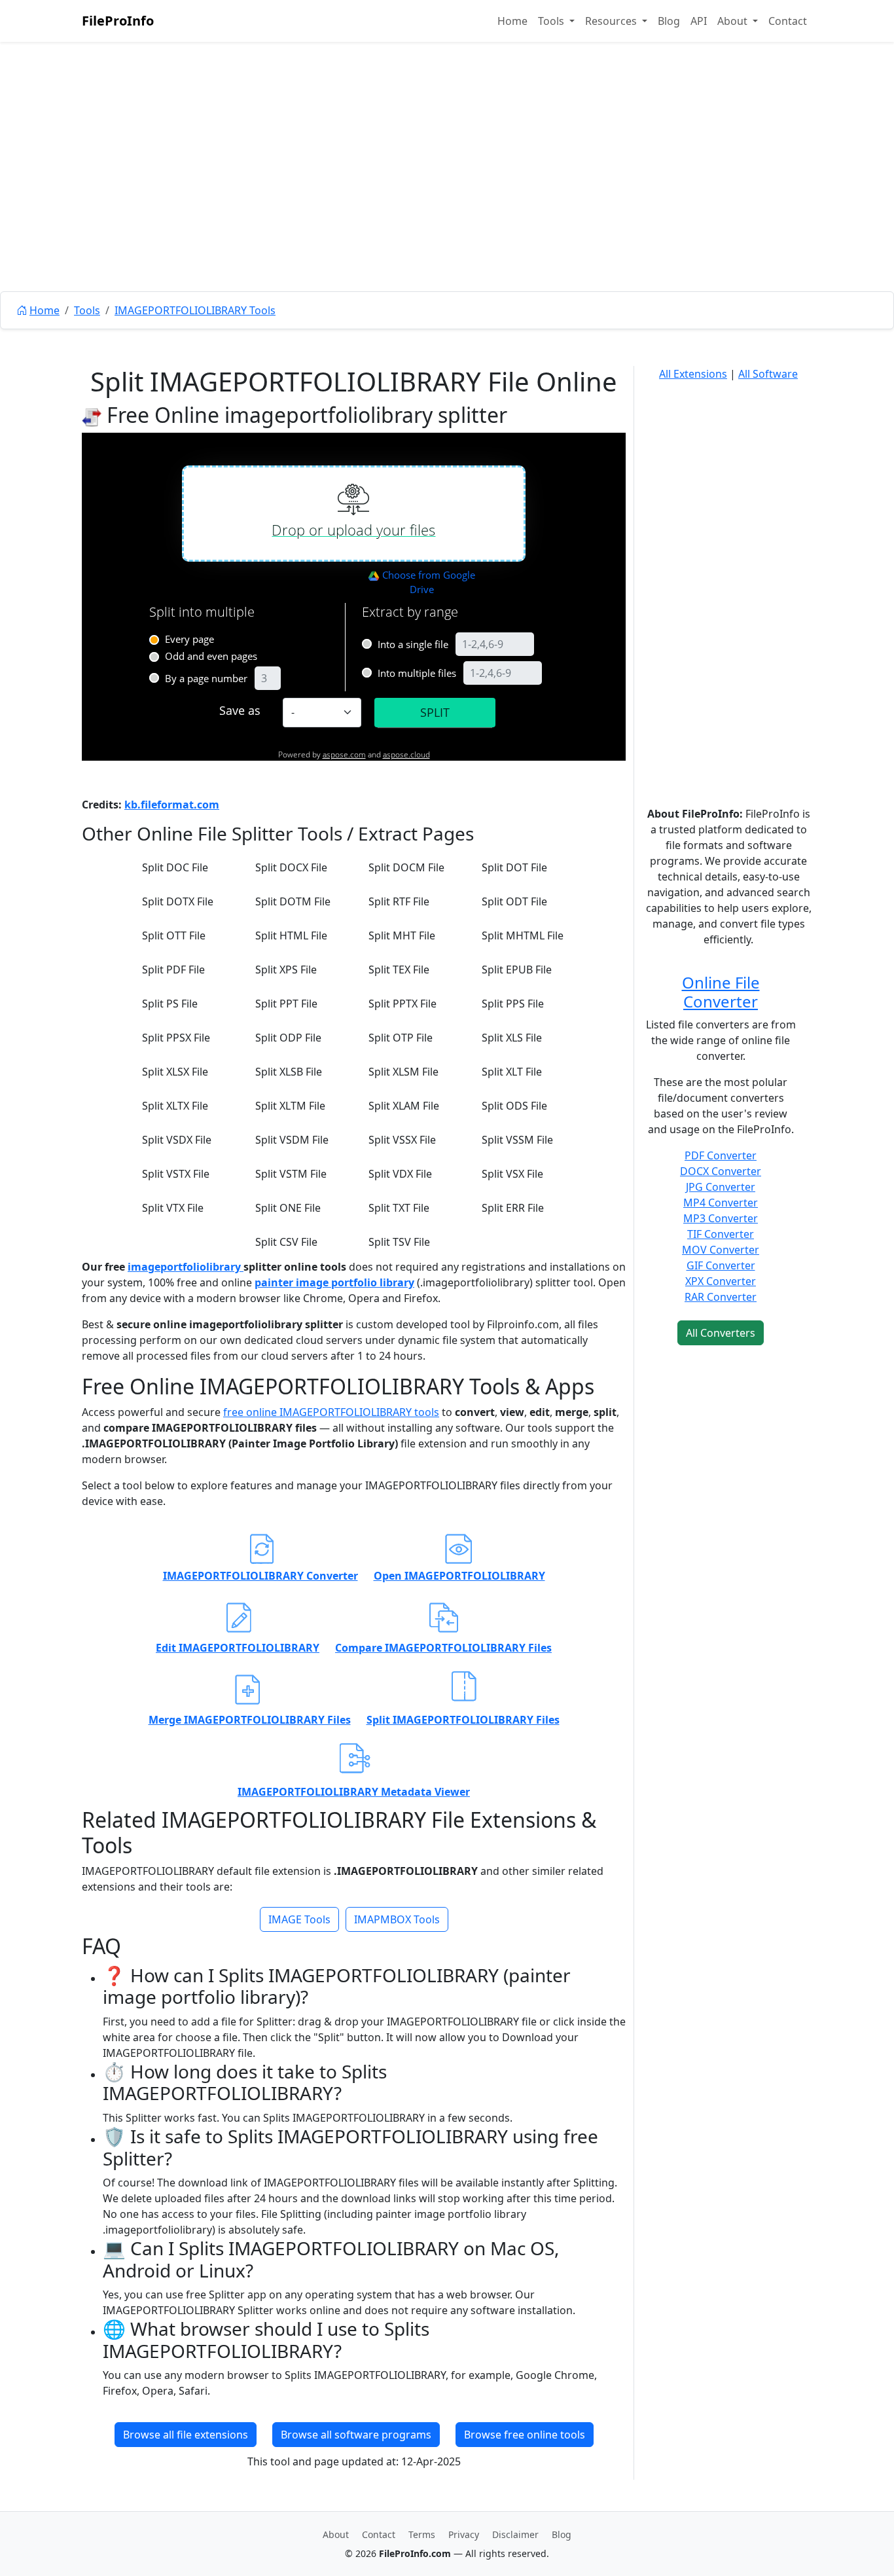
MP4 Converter (721, 1203)
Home (512, 21)
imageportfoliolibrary (186, 1267)
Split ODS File (514, 1106)
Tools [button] (552, 21)
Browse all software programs (356, 2435)
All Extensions (693, 374)
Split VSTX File (176, 1174)
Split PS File (170, 1004)
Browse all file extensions (186, 2435)
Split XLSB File (289, 1072)
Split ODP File (288, 1038)
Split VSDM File (292, 1140)
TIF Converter (721, 1234)
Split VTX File (173, 1208)
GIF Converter (721, 1265)
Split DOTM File (293, 901)
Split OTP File (401, 1038)
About (336, 2534)
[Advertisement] (447, 196)
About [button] (734, 21)
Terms (422, 2534)
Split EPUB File (517, 970)
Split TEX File (399, 970)
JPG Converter (721, 1187)
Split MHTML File (523, 935)
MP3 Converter (721, 1218)
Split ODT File (514, 901)
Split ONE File (288, 1208)
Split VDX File (400, 1174)
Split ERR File (513, 1208)
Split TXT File (399, 1208)
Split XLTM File (290, 1106)
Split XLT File (512, 1072)
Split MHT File (402, 935)
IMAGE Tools (299, 1919)
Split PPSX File (176, 1038)
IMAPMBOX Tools (397, 1919)
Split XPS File (286, 970)
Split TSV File (399, 1242)
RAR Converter (721, 1297)
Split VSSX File (402, 1140)
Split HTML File (291, 935)
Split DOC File (175, 867)
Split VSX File (512, 1174)
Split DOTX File (178, 901)
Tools (87, 310)
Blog (669, 21)
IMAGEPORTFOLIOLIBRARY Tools (195, 310)
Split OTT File (174, 935)
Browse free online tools (525, 2435)
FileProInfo (118, 21)
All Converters (721, 1333)
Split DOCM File (406, 867)
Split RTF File (399, 901)
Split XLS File (512, 1038)
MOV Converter (721, 1250)
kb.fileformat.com (172, 805)
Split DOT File (514, 867)
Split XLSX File (175, 1072)
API (699, 21)
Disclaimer (515, 2534)
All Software (768, 374)
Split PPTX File (402, 1004)
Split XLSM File (403, 1072)
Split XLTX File (175, 1106)
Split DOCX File (291, 867)
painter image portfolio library (334, 1282)
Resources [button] (612, 21)
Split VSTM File (291, 1174)
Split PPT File (286, 1004)
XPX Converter (721, 1281)
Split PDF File (173, 970)
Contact (788, 21)
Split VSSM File (517, 1140)
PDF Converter (721, 1155)
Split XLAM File (404, 1106)
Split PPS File (513, 1004)
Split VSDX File (177, 1140)
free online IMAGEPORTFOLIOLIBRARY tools (331, 1412)
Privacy (464, 2534)
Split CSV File (286, 1242)
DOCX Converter (721, 1171)
